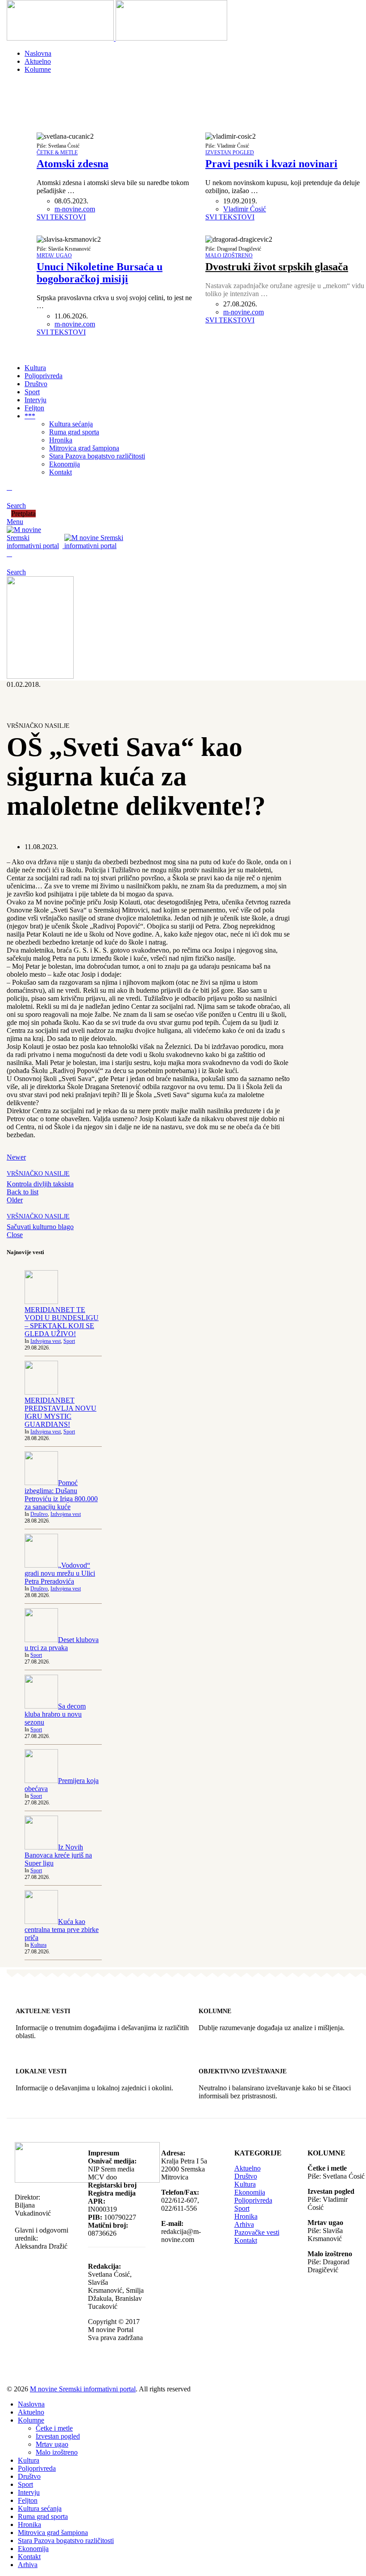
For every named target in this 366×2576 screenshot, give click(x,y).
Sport (69, 1341)
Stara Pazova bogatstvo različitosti (97, 456)
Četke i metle (54, 2428)
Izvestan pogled (58, 2436)
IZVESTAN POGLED (230, 153)
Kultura (38, 1945)
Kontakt (60, 472)
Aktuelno (247, 2168)
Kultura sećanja (71, 424)
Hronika (61, 440)
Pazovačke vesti (257, 2232)
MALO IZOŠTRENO (229, 256)
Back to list (23, 1192)
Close (15, 1235)
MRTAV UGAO (54, 256)
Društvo (39, 1514)
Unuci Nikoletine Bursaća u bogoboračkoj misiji (100, 273)
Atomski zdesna (73, 164)
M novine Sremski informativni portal (83, 2389)
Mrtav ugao (52, 2444)
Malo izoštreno (57, 2452)
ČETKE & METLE (57, 153)
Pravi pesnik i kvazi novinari (271, 164)
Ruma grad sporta (74, 432)
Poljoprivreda (253, 2200)
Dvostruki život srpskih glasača (277, 267)
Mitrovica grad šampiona (84, 448)
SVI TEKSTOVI (61, 217)
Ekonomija (64, 464)
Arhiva (244, 2224)
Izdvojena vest (46, 1341)
